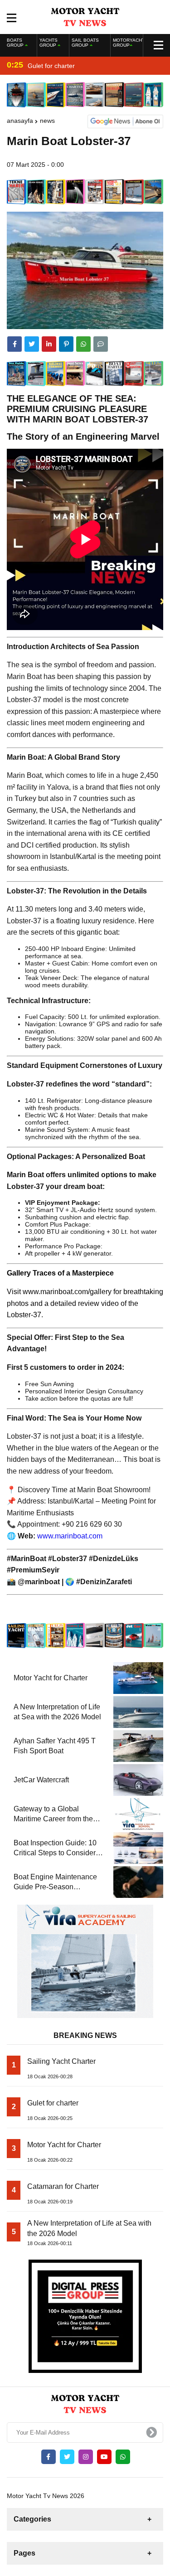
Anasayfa (20, 121)
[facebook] (15, 344)
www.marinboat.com (70, 1536)
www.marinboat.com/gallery (67, 1292)
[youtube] (104, 2457)
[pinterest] (66, 344)
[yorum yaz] (101, 344)
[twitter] (32, 344)
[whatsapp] (123, 2457)
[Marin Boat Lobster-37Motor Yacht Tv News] (85, 16)
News (47, 121)
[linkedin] (49, 344)
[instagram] (86, 2457)
